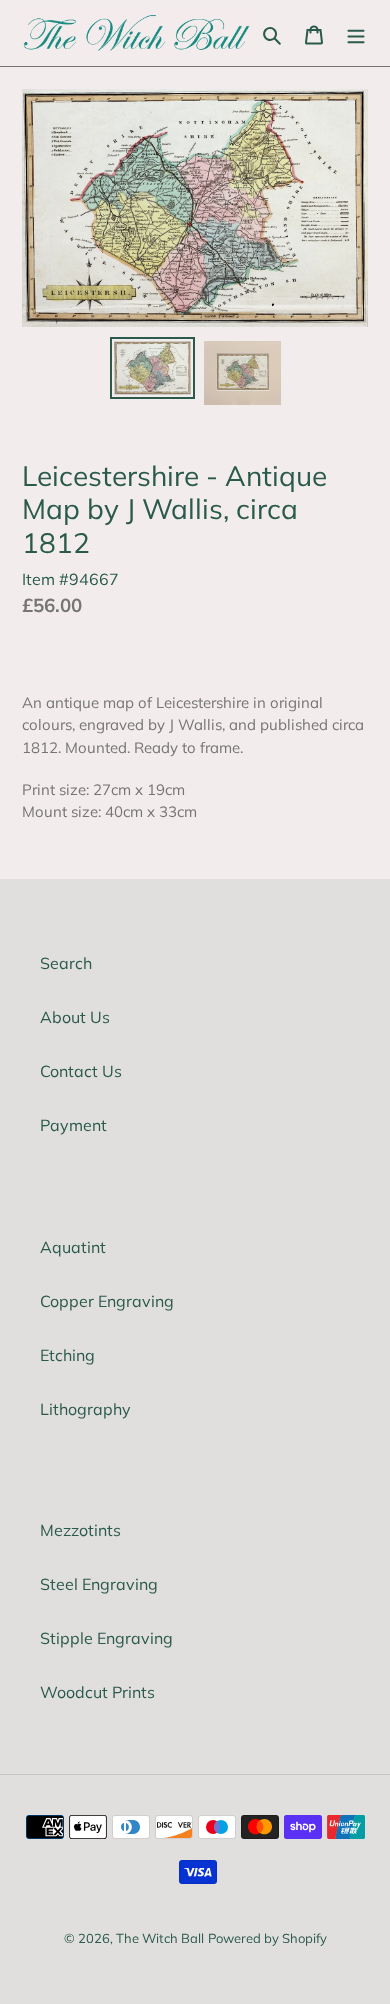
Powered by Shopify (267, 1938)
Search (66, 963)
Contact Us (81, 1071)
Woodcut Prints (97, 1692)
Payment (73, 1125)
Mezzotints (80, 1530)
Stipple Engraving (106, 1638)
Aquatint (73, 1247)
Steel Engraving (99, 1584)
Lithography (85, 1409)
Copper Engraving (107, 1301)
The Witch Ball (160, 1938)
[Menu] (356, 33)
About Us (75, 1017)
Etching (67, 1355)
